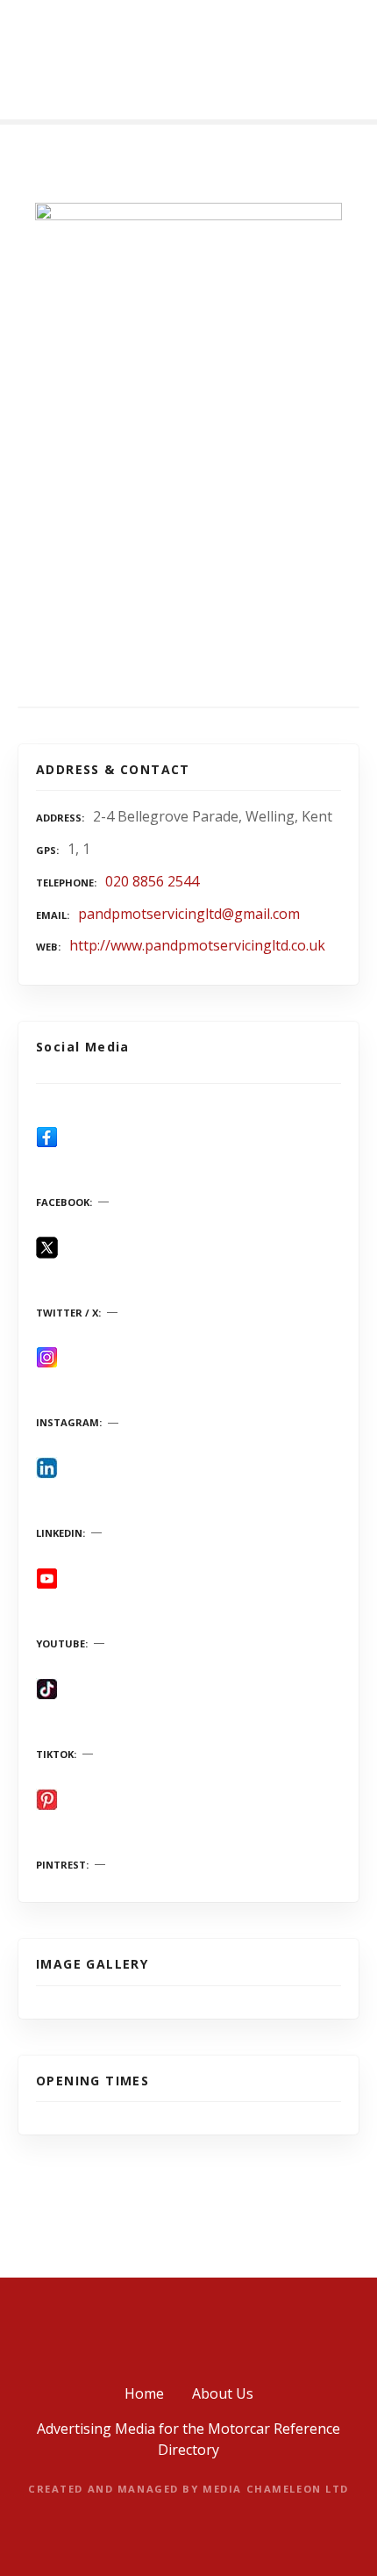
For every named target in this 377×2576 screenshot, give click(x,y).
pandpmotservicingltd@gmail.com (189, 914)
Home (144, 2393)
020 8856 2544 (152, 881)
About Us (223, 2393)
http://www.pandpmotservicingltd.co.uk (197, 945)
